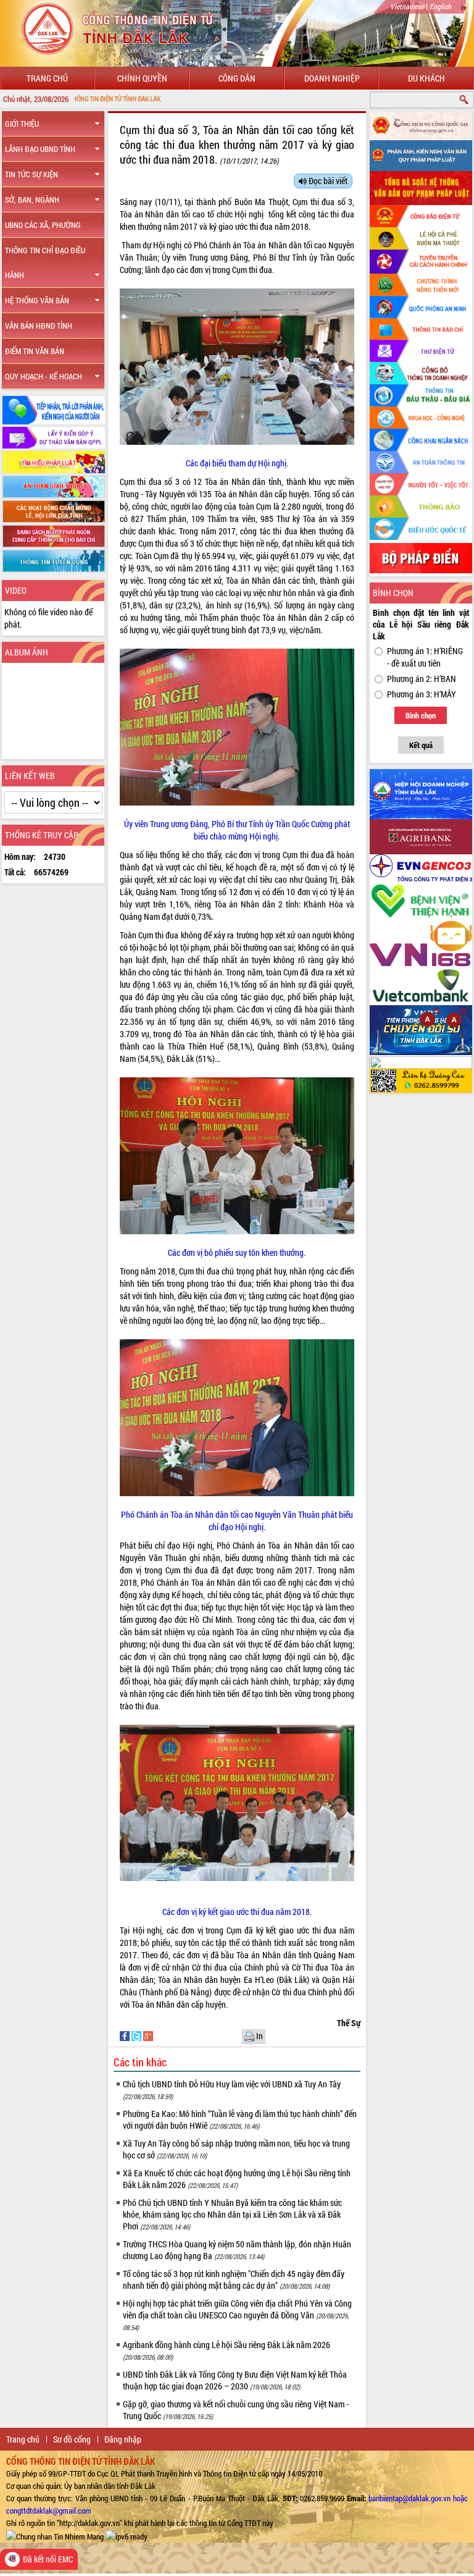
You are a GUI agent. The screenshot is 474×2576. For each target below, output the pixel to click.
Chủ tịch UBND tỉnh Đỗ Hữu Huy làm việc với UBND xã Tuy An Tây (232, 2090)
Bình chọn (421, 715)
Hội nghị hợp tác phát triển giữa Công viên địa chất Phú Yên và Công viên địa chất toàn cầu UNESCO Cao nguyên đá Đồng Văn (237, 2315)
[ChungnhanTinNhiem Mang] (55, 2535)
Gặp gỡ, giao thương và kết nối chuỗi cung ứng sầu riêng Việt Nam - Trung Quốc (236, 2410)
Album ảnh (27, 652)
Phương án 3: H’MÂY (422, 694)
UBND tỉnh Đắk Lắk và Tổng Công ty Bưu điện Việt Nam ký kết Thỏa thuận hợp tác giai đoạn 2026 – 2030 (235, 2380)
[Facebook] (126, 2035)
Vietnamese (407, 6)
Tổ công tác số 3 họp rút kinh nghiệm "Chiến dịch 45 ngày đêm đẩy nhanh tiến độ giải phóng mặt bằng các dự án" (234, 2279)
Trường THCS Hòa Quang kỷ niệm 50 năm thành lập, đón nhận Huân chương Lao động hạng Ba (237, 2250)
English (440, 6)
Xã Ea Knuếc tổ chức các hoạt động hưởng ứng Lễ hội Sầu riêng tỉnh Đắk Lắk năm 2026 (237, 2179)
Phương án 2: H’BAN (422, 679)
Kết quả (421, 745)
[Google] (148, 2035)
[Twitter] (137, 2035)
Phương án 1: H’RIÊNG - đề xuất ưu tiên (425, 657)
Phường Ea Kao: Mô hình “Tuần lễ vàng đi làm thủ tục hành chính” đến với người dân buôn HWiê (240, 2119)
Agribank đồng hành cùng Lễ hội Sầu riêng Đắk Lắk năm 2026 (227, 2350)
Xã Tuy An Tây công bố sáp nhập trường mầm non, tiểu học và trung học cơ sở (236, 2149)
